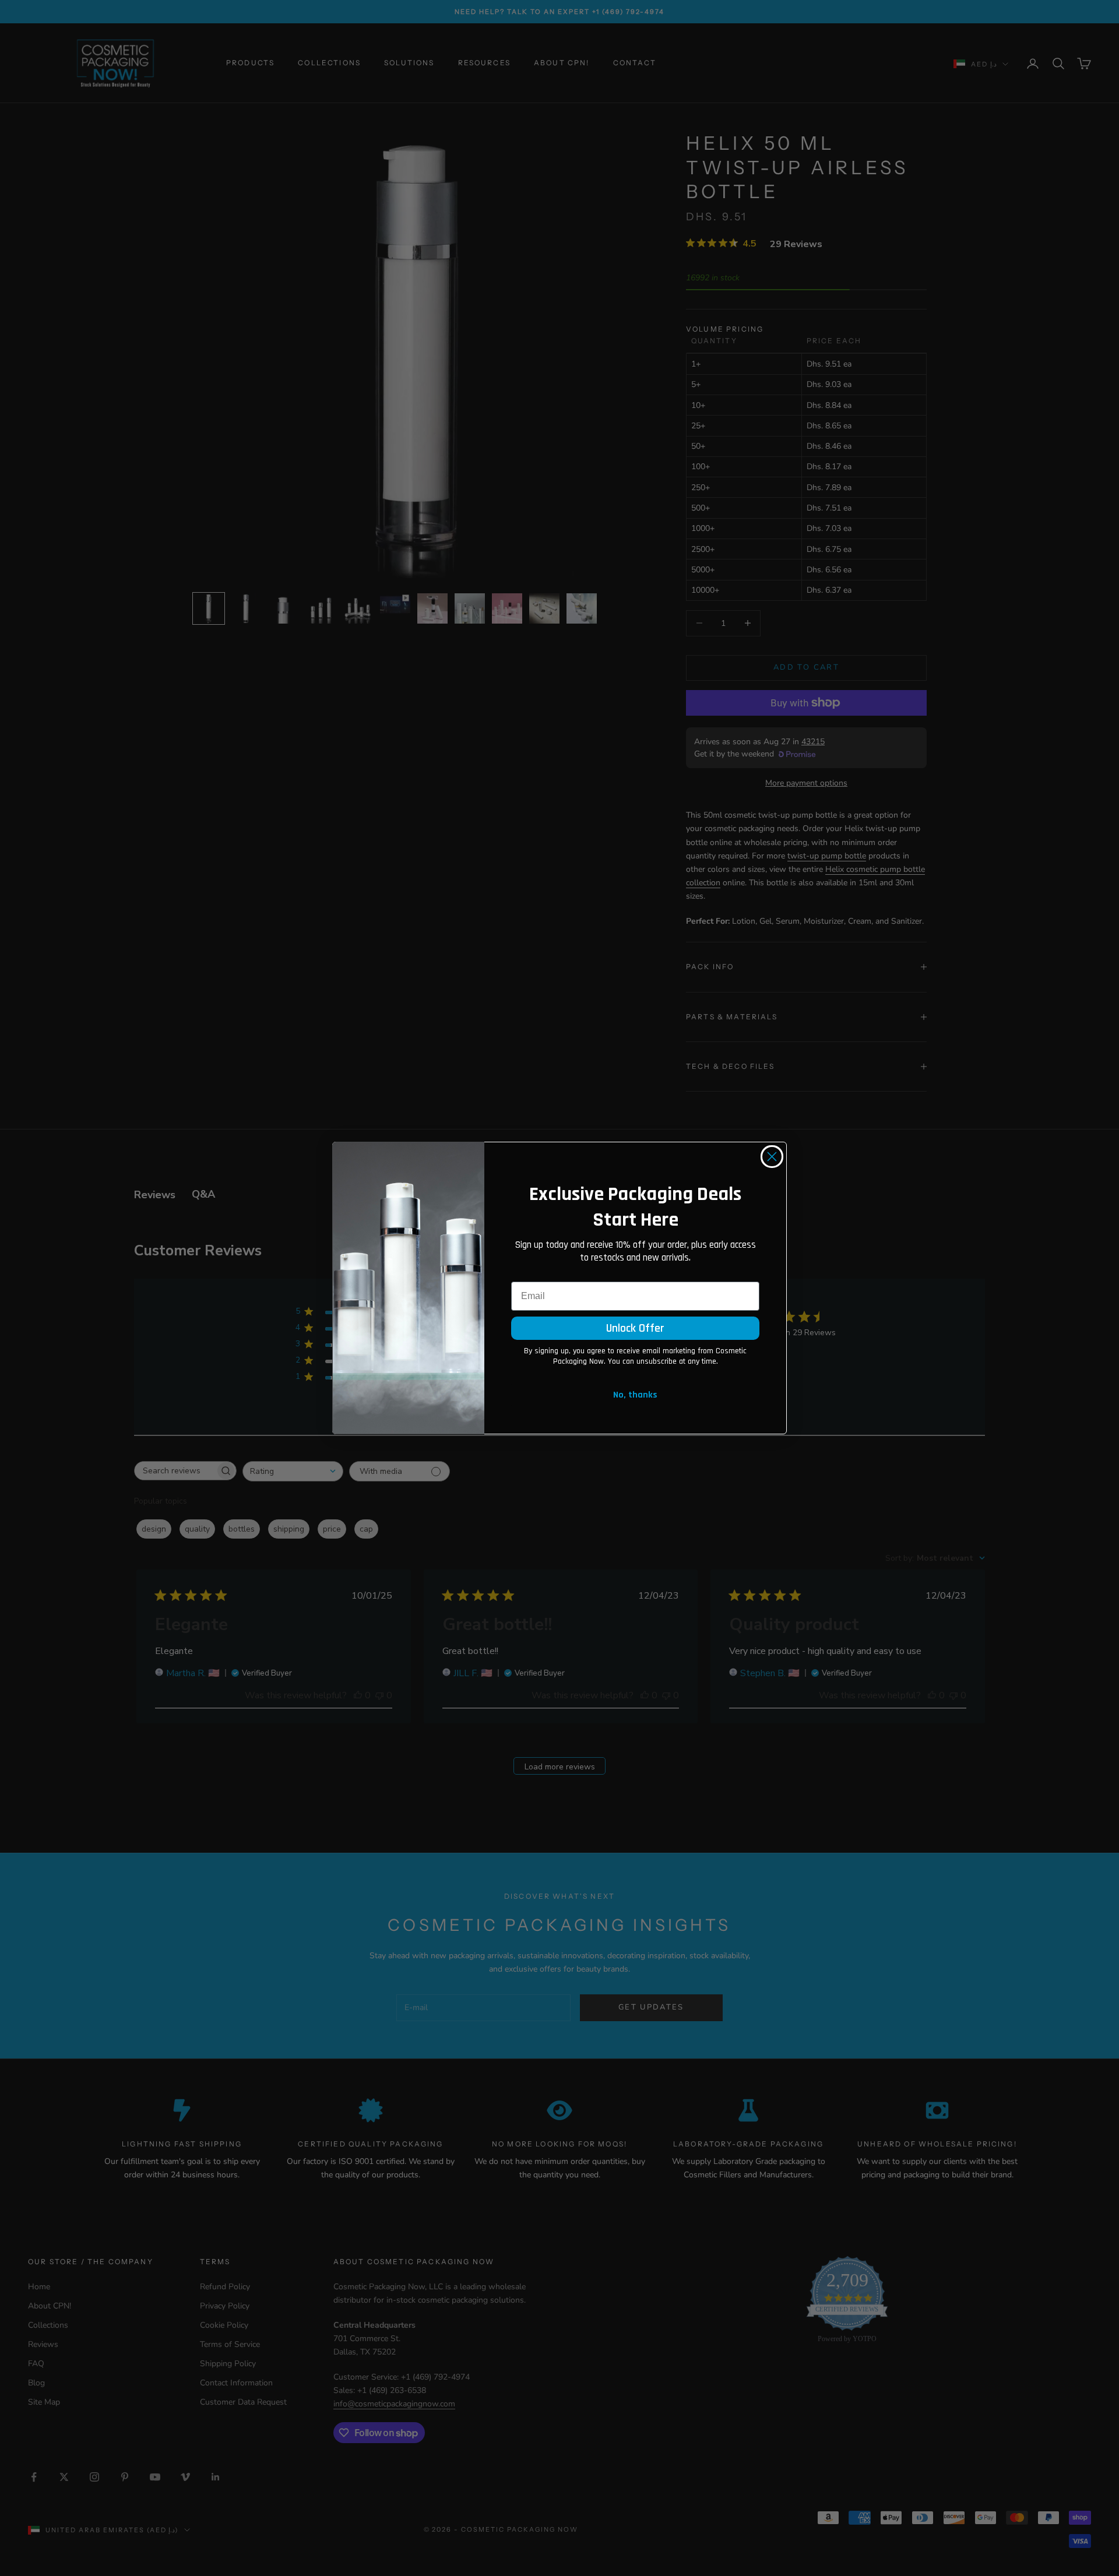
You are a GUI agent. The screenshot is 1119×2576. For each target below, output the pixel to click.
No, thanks (635, 1395)
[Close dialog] (772, 1157)
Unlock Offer (635, 1328)
